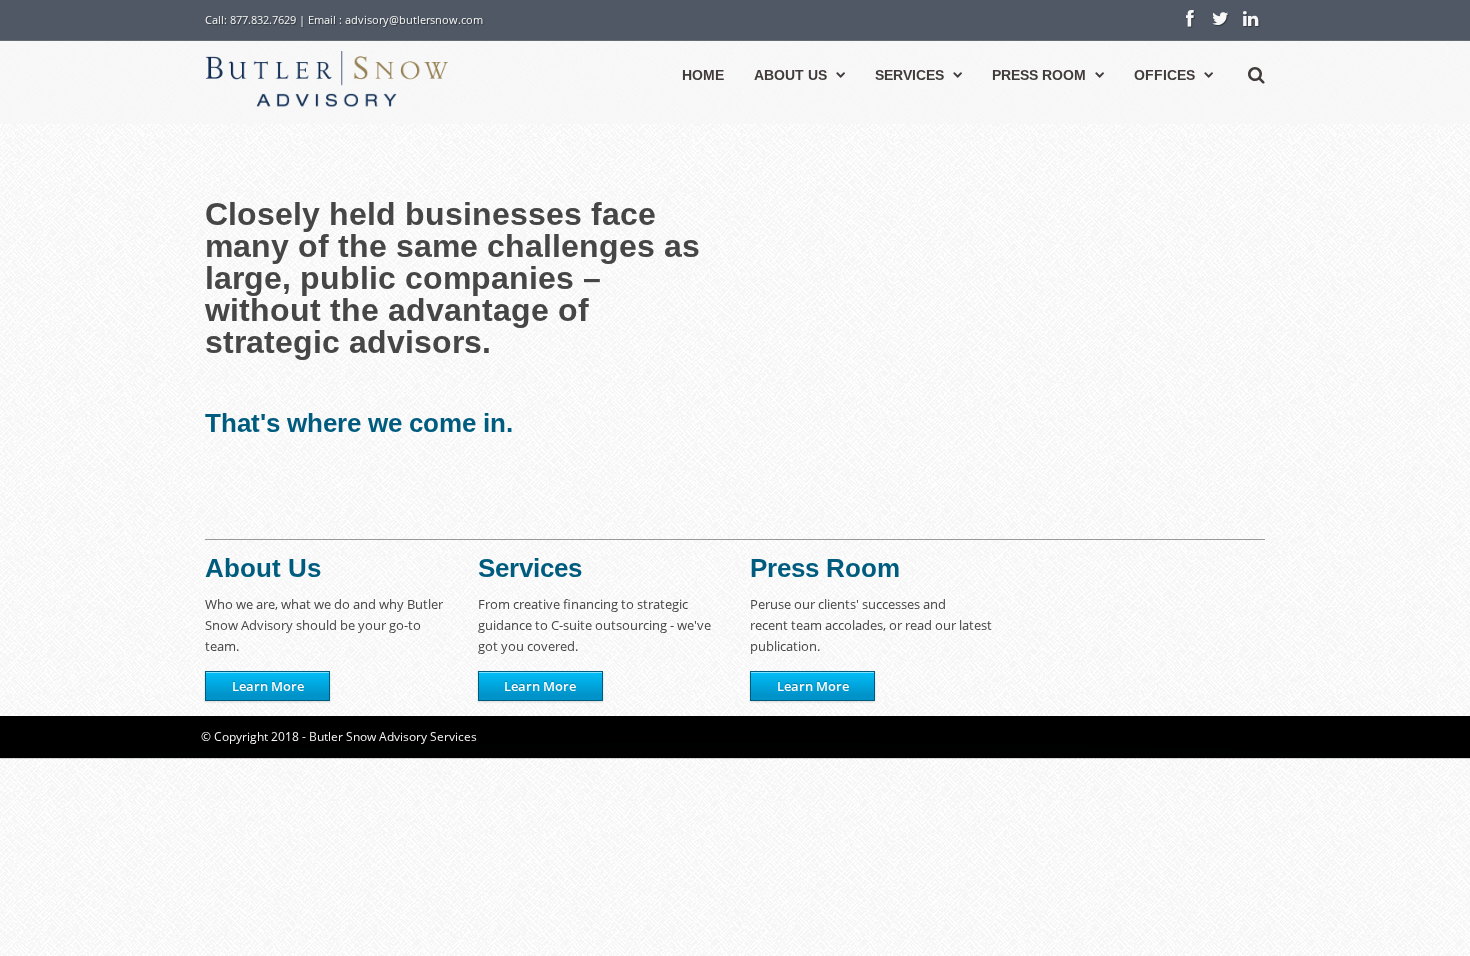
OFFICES (1164, 75)
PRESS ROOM (1039, 75)
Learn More (268, 686)
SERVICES (909, 75)
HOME (703, 75)
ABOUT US (790, 75)
